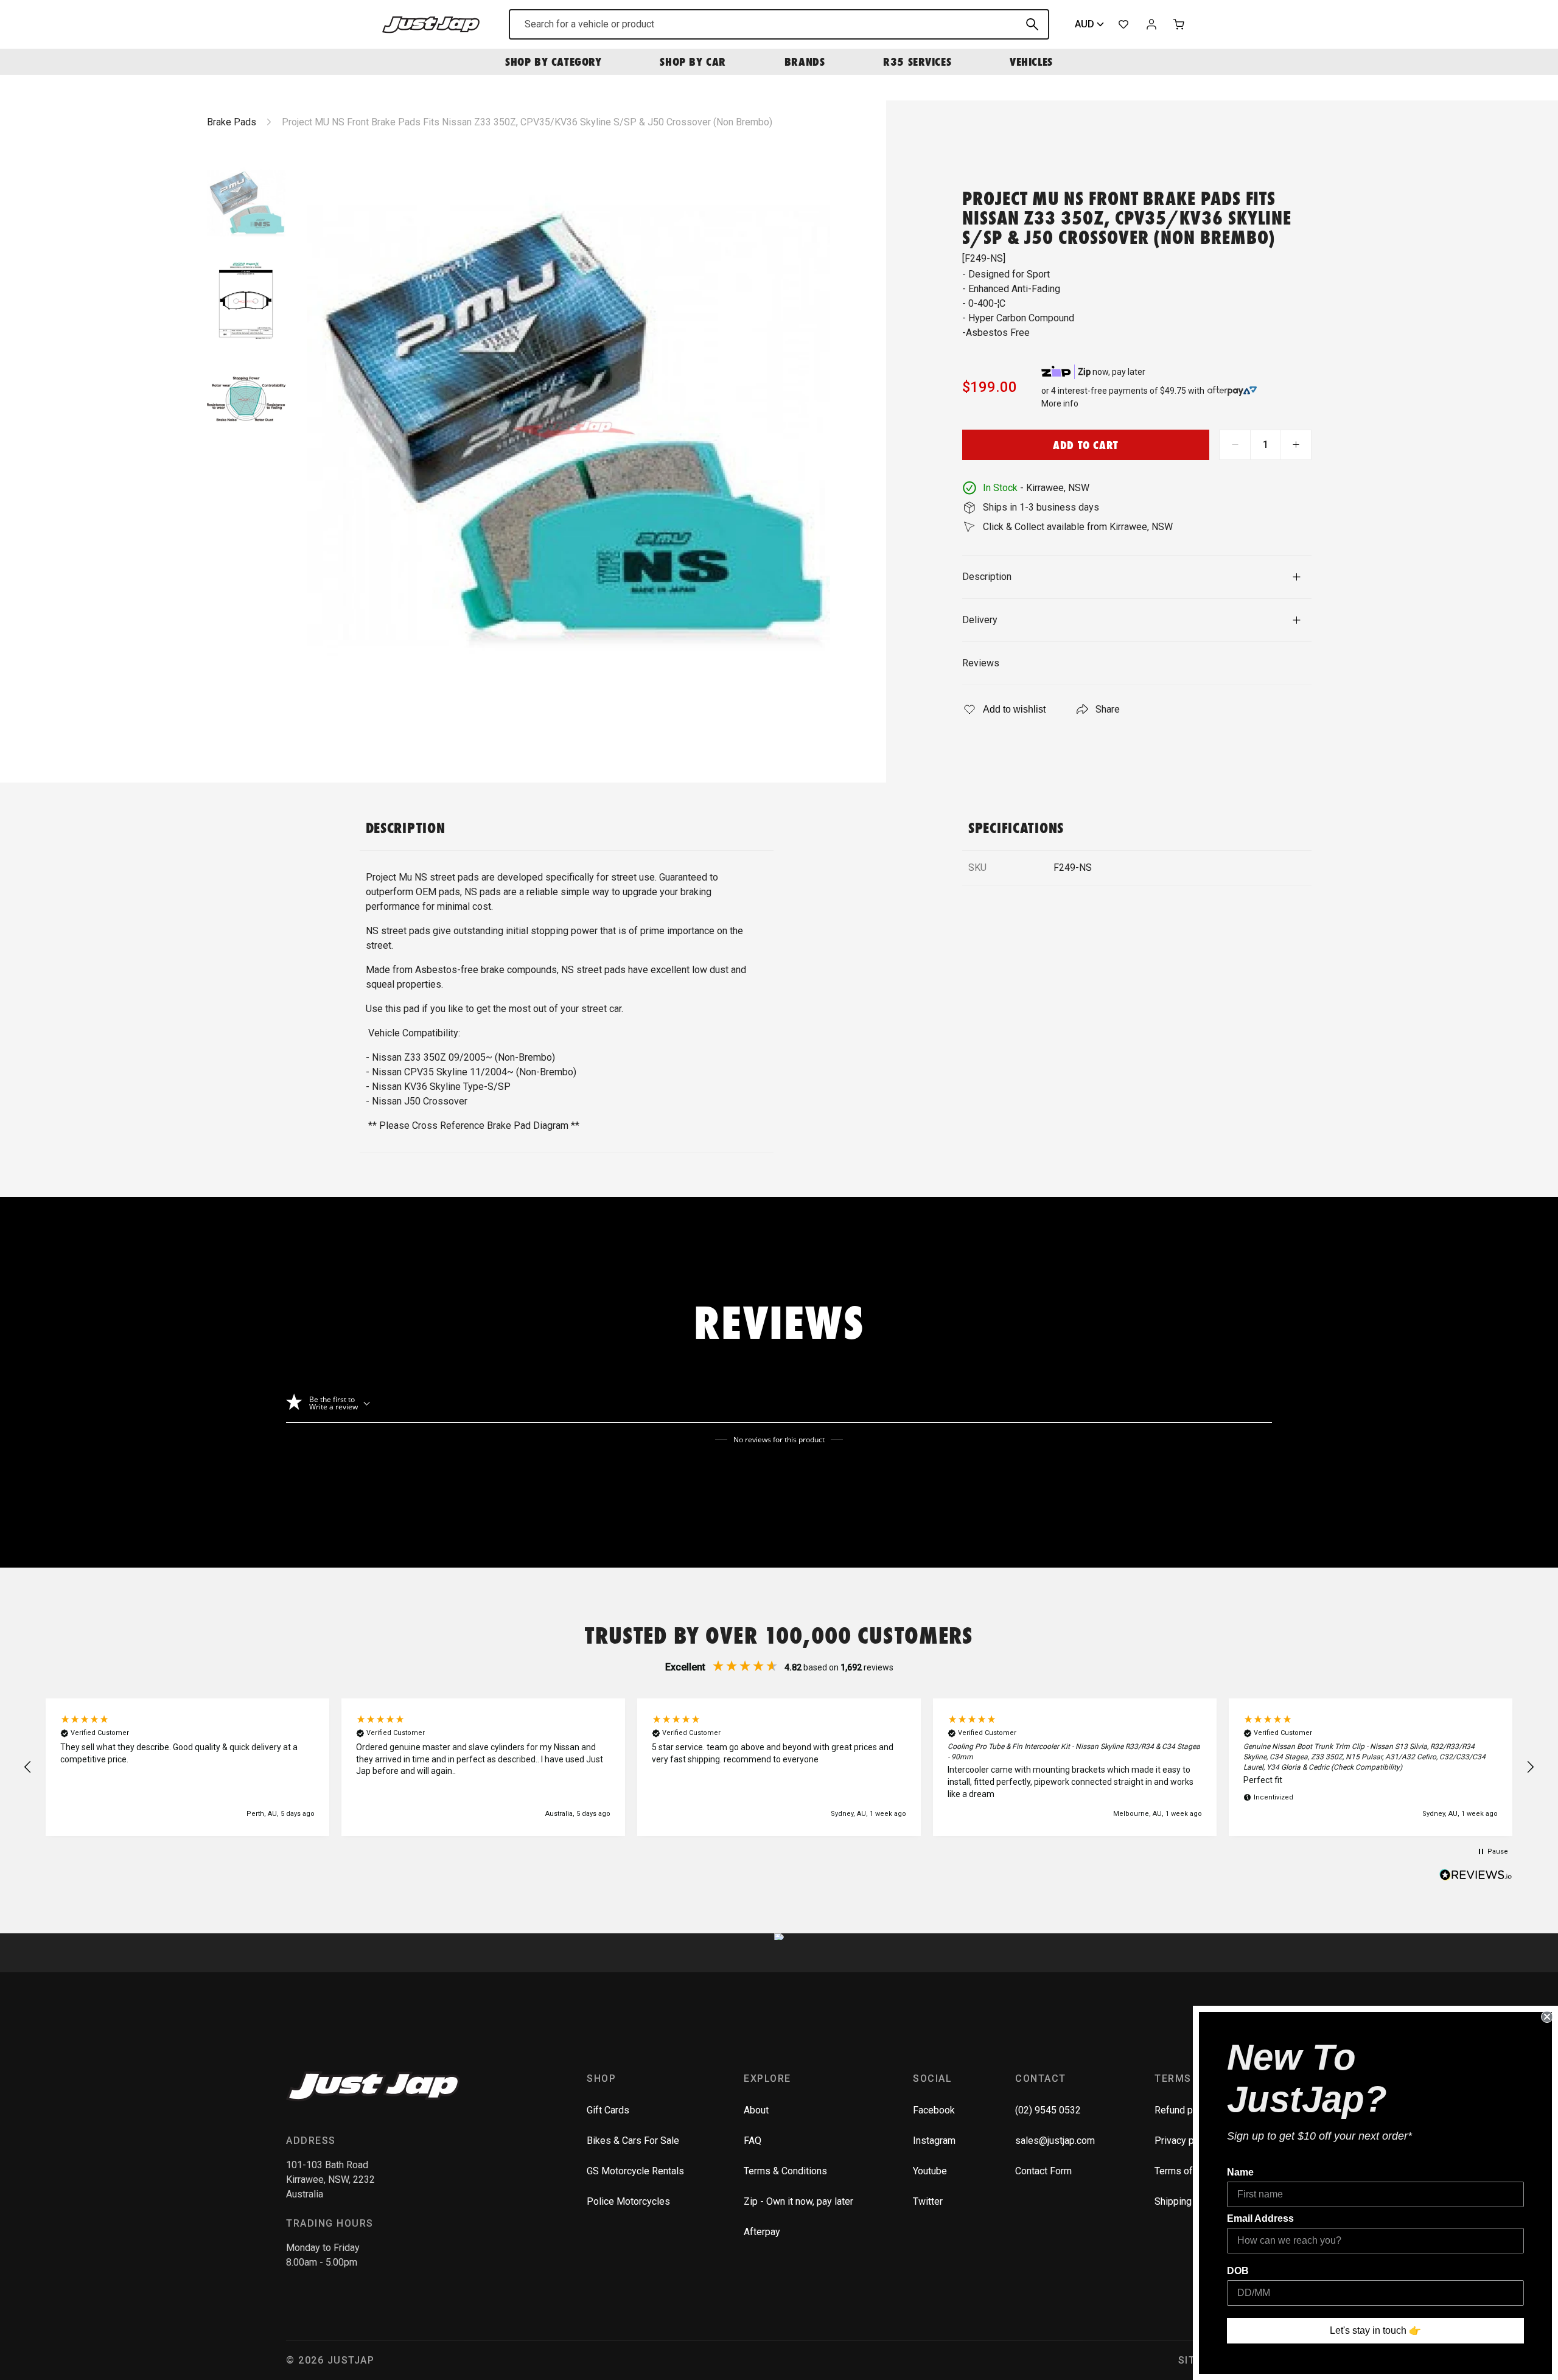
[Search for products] (1032, 24)
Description (987, 577)
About (756, 2110)
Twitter (928, 2201)
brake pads (232, 122)
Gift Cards (608, 2110)
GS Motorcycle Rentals (635, 2171)
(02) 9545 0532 (1048, 2110)
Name (1240, 2172)
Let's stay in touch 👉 (1375, 2330)
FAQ (753, 2141)
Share (1108, 709)
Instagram (934, 2141)
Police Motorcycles (628, 2201)
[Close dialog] (1547, 2017)
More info (1060, 403)
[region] (779, 1767)
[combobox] (779, 24)
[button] (28, 1767)
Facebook (934, 2110)
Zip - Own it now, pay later (798, 2201)
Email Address (1260, 2218)
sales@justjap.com (1055, 2141)
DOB (1238, 2271)
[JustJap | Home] (431, 24)
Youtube (930, 2171)
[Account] (1151, 24)
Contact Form (1043, 2171)
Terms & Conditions (785, 2171)
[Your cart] (1179, 24)
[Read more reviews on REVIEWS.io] (1476, 1876)
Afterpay (762, 2232)
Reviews (981, 663)
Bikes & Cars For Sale (633, 2141)
